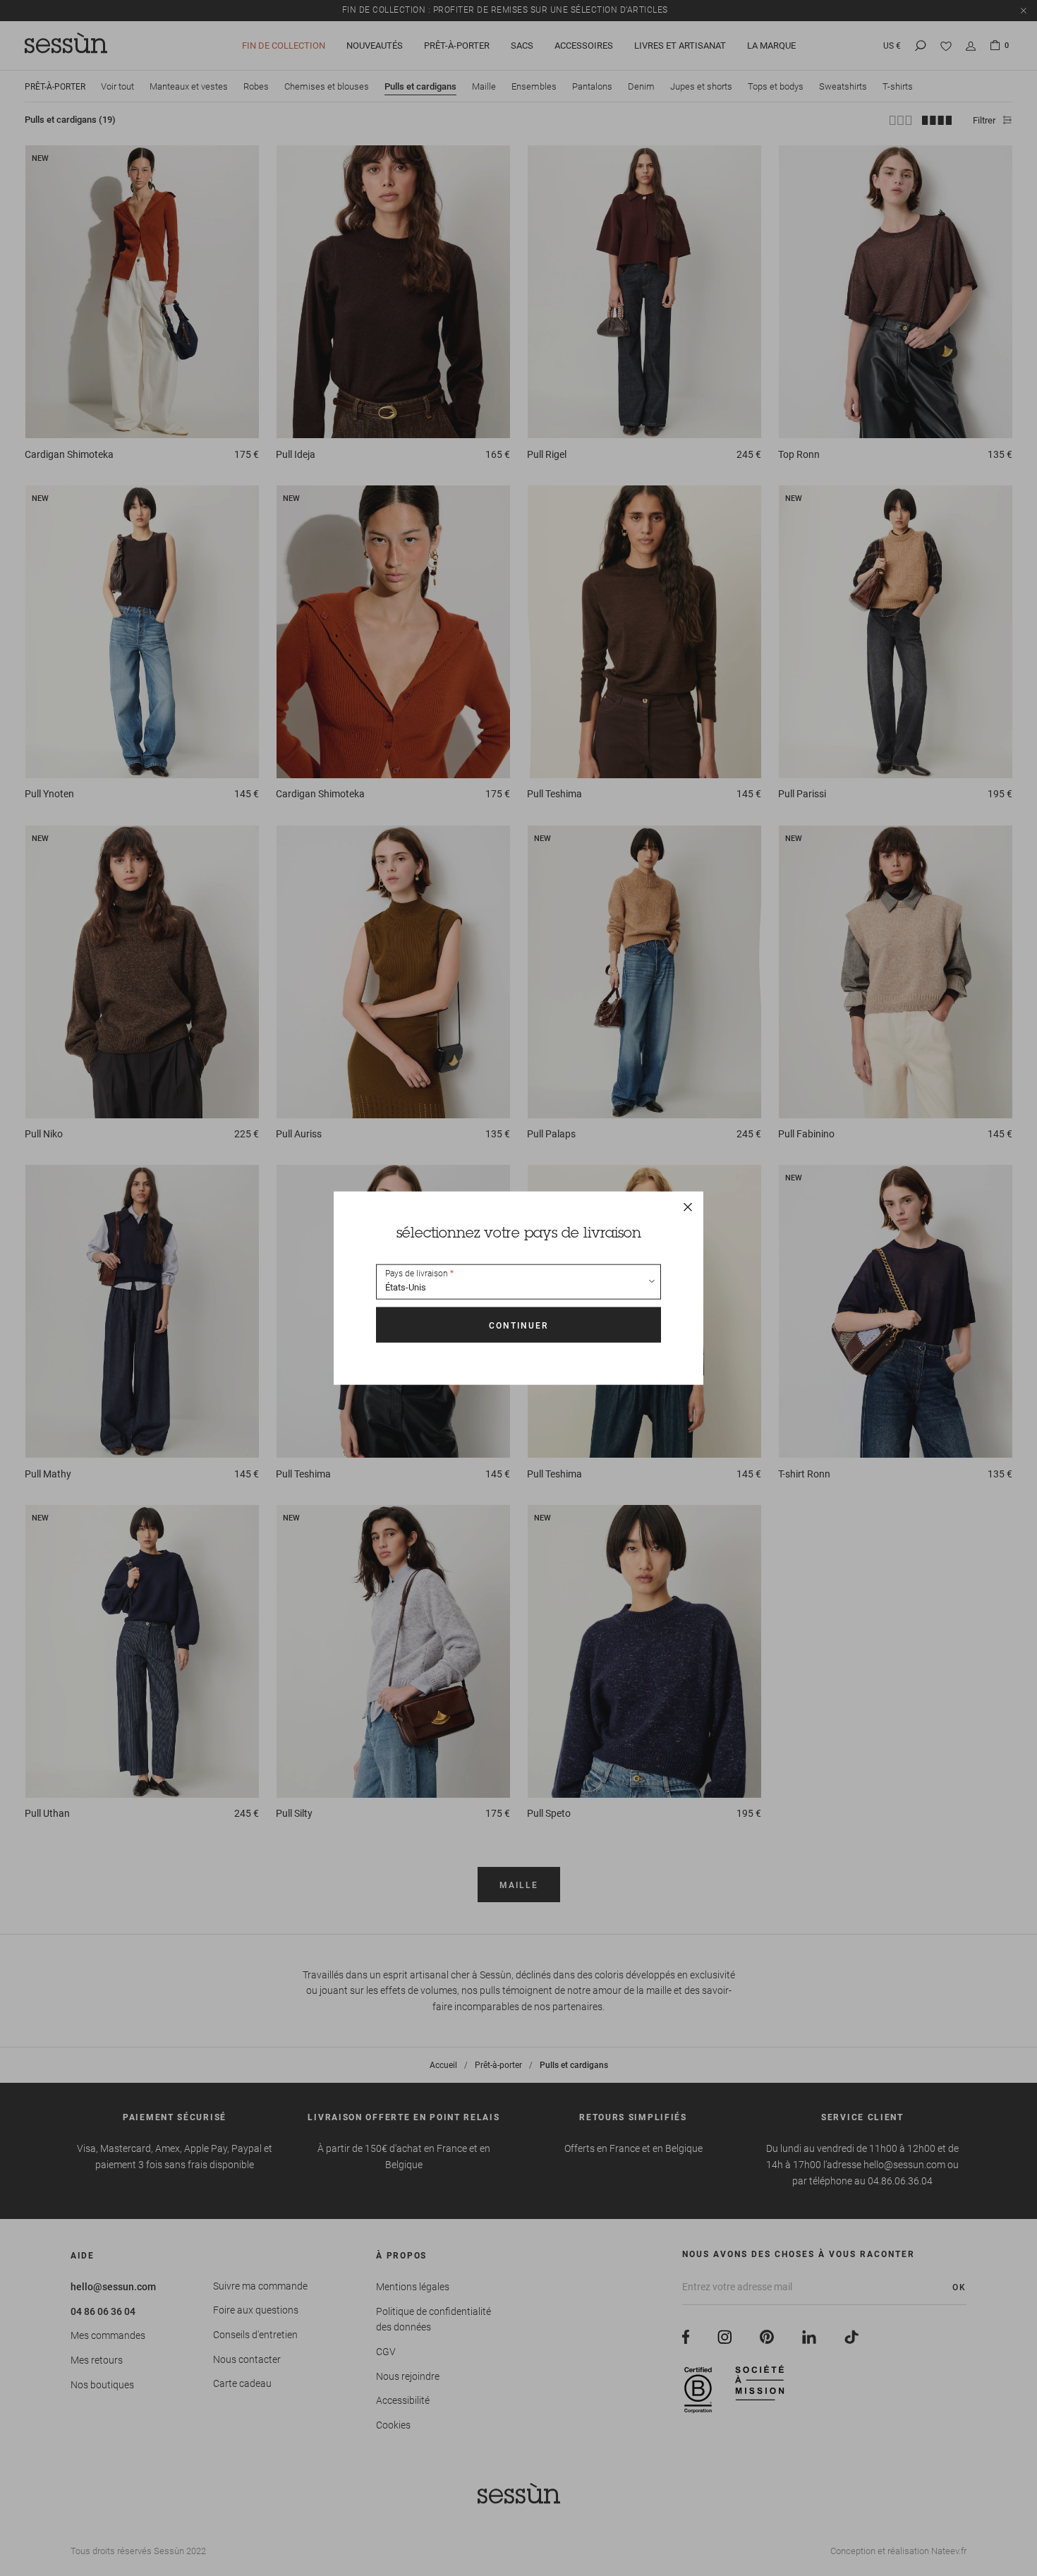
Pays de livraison (417, 1274)
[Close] (688, 1207)
